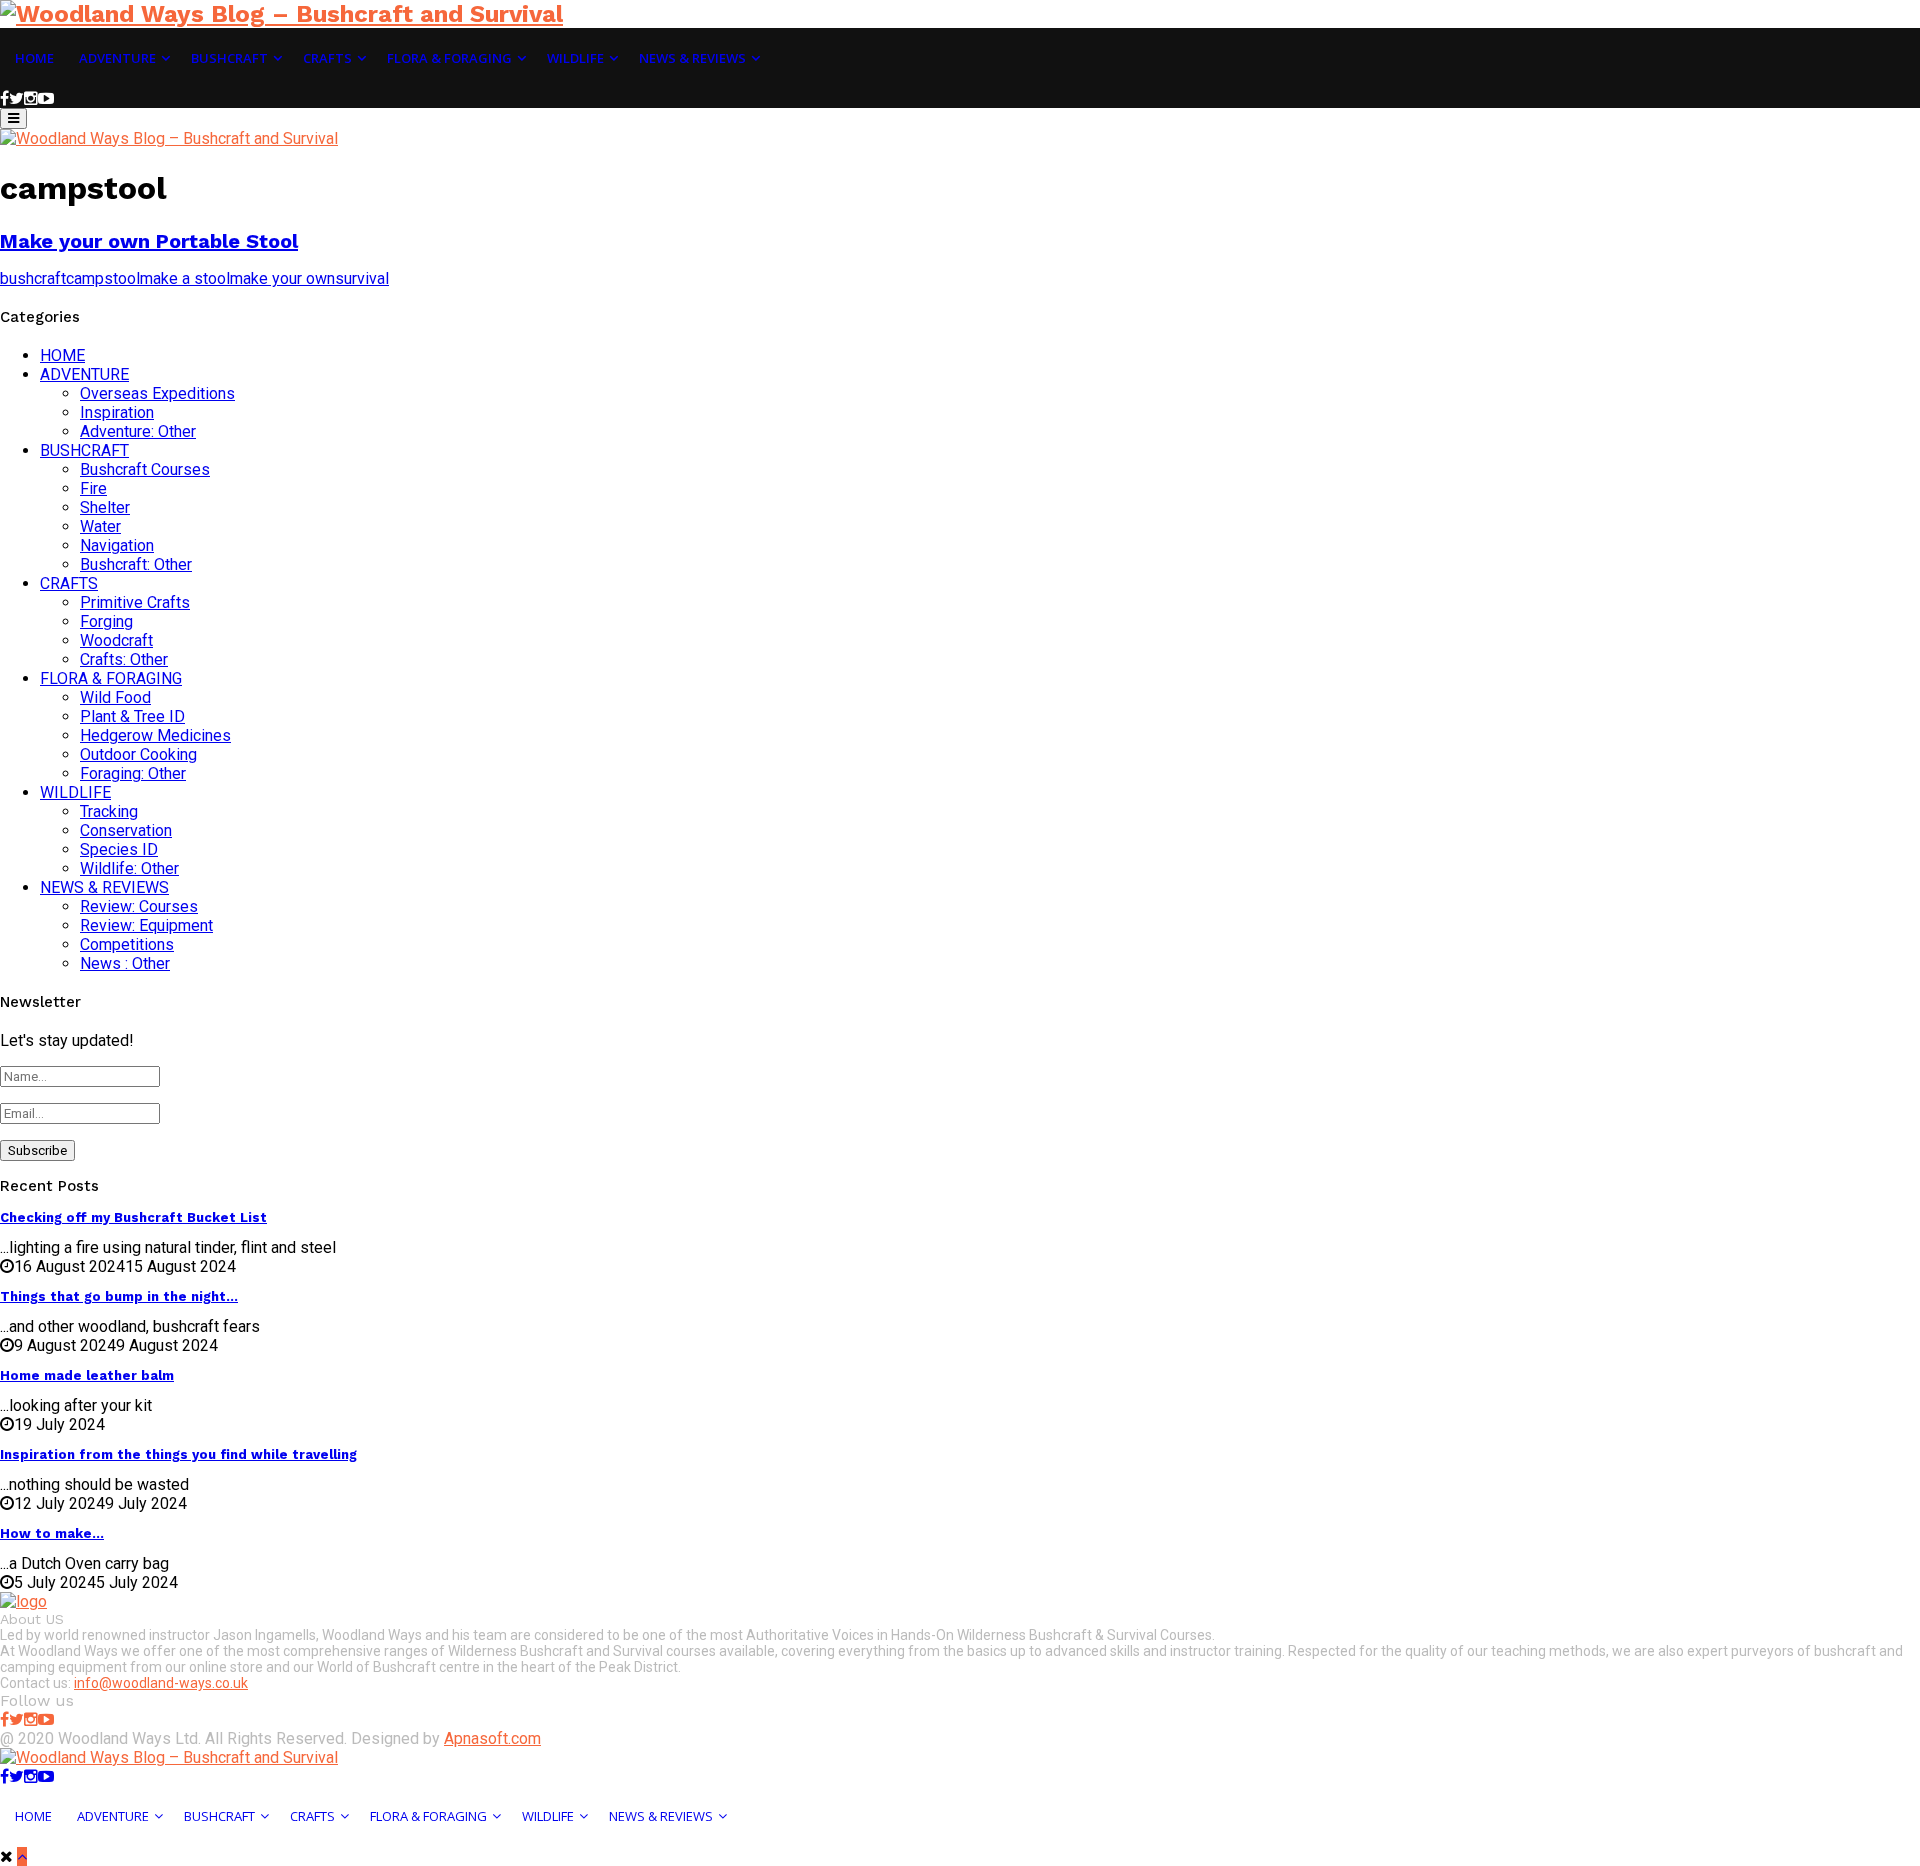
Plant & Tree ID (132, 716)
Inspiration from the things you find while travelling (178, 1454)
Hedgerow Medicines (155, 735)
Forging (106, 621)
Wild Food (115, 697)
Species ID (119, 849)
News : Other (125, 963)
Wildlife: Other (129, 868)
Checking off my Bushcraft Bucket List (133, 1217)
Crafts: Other (124, 659)
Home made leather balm (87, 1375)
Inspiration (117, 412)
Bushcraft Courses (145, 469)
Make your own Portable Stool (149, 241)
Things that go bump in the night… (119, 1296)
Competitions (127, 944)
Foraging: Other (133, 773)
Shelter (105, 507)
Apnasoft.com (492, 1738)
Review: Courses (139, 906)
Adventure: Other (138, 431)
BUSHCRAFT (84, 450)
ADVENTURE (84, 374)
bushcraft (33, 278)
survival (362, 278)
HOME (62, 355)
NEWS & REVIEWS (104, 887)
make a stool (185, 278)
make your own (282, 278)
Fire (93, 488)
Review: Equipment (146, 925)
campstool (103, 278)
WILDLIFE (75, 792)
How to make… (52, 1533)
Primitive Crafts (135, 602)
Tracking (109, 811)
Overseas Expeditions (157, 393)
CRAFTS (69, 583)
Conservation (126, 830)
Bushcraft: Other (136, 564)
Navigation (117, 545)
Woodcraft (116, 640)
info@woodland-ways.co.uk (161, 1683)
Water (100, 526)
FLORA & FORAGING (111, 678)
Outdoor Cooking (138, 754)
